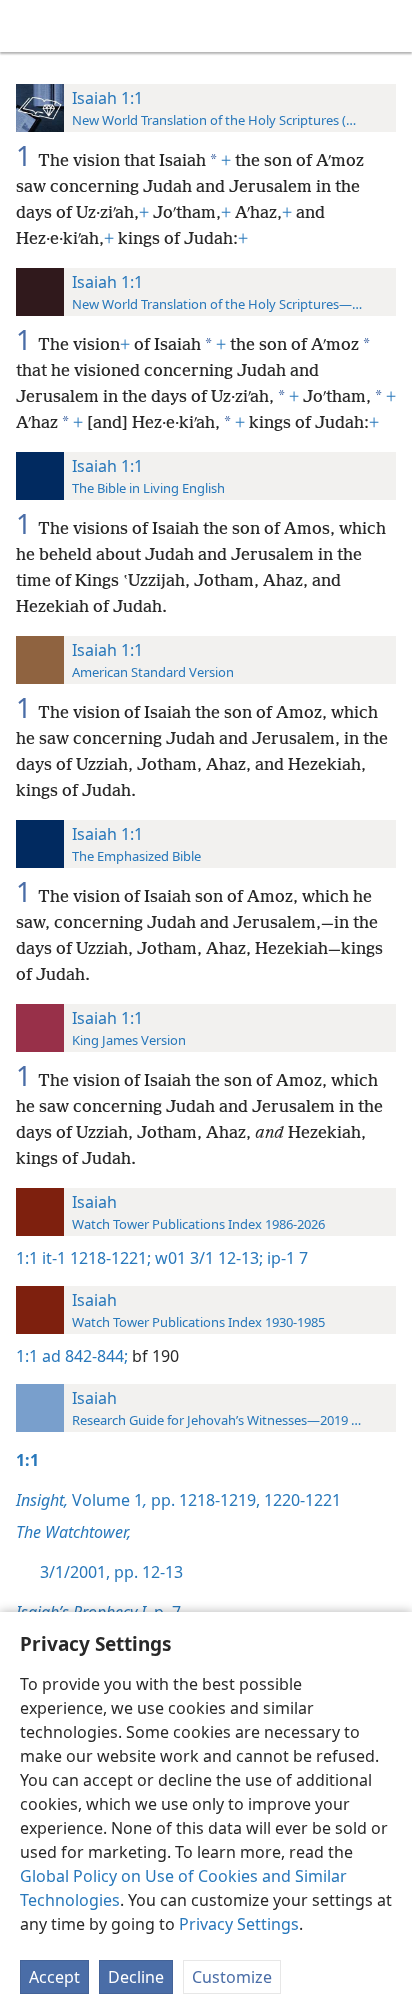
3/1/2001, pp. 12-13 (111, 1572)
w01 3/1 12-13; (207, 1258)
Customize (232, 1977)
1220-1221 (300, 1500)
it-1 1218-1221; (96, 1258)
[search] (387, 26)
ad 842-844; (85, 1356)
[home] (30, 26)
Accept (54, 1977)
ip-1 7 (285, 1258)
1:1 (27, 1258)
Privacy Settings (239, 1924)
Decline (136, 1977)
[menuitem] (30, 26)
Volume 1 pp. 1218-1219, (138, 1500)
